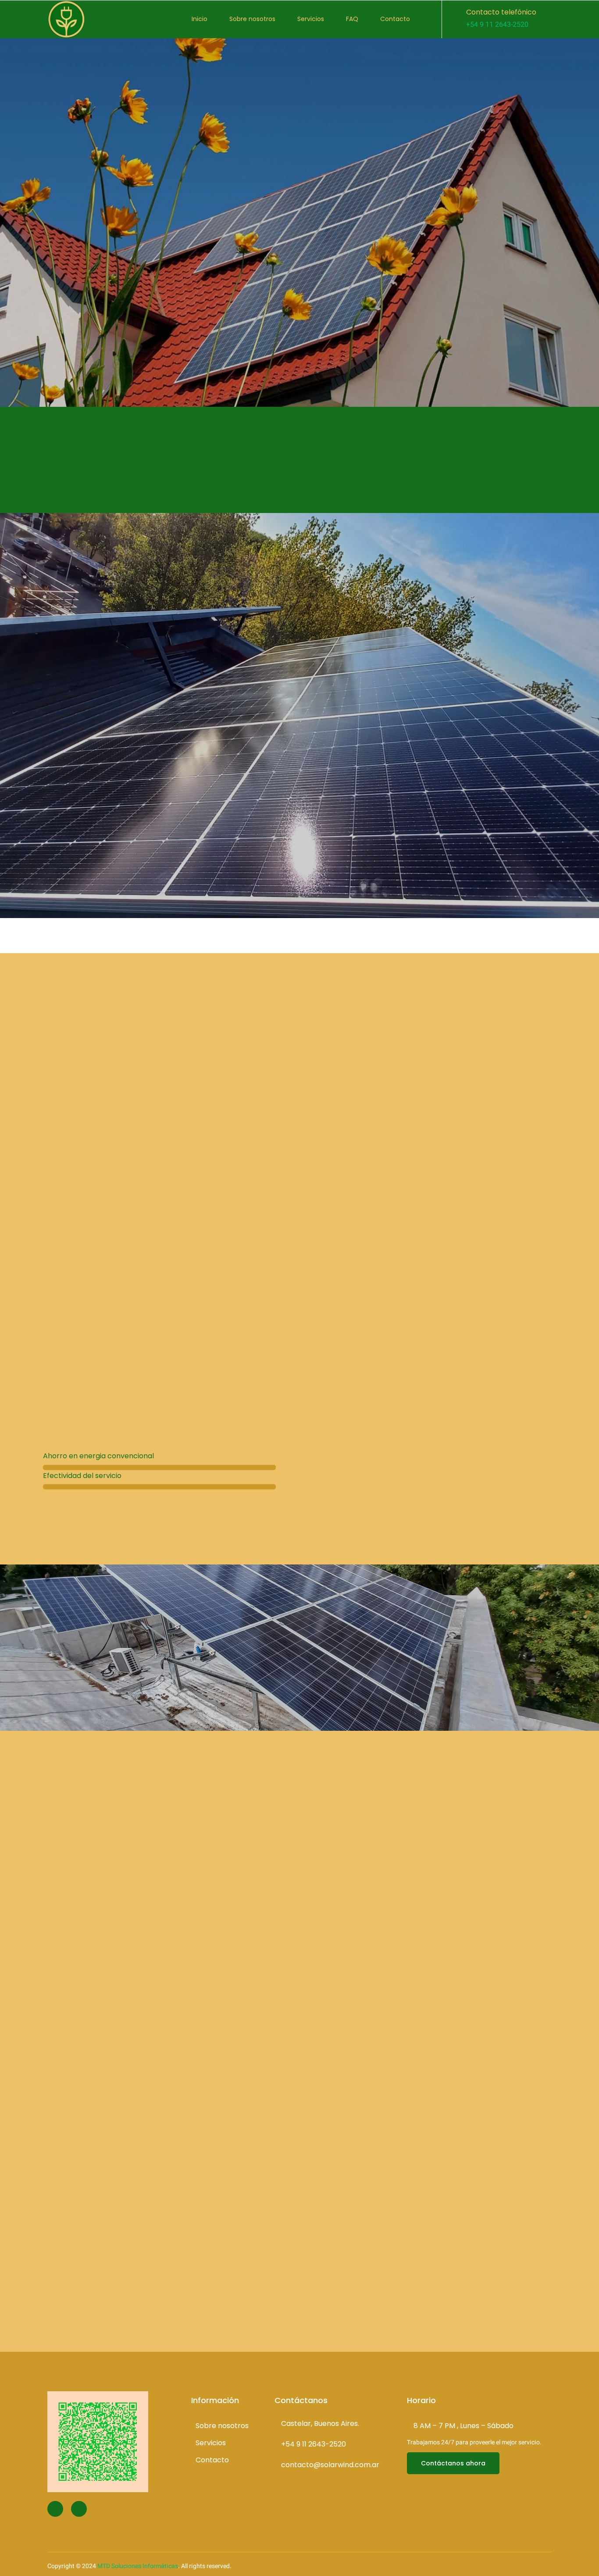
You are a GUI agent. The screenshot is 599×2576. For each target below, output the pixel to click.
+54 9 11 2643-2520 (497, 25)
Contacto (395, 19)
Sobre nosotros (252, 19)
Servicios (311, 19)
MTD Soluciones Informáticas (138, 2566)
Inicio (200, 19)
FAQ (352, 19)
